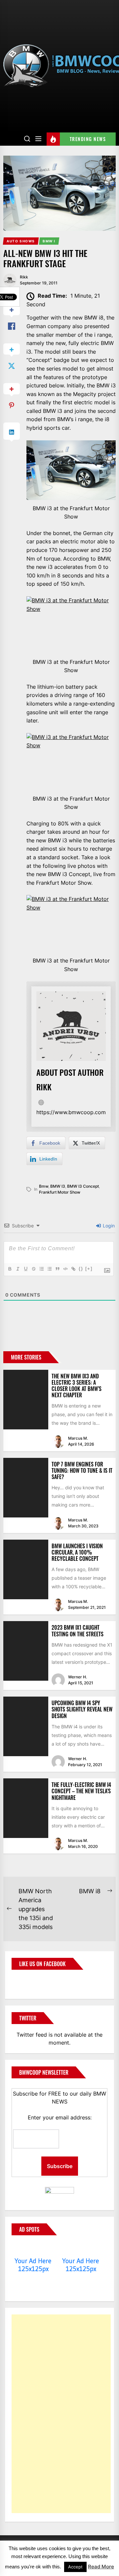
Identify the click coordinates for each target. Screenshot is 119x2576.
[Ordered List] (41, 1269)
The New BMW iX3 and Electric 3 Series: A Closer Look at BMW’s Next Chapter (77, 1386)
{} (81, 1269)
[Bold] (10, 1269)
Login (108, 1226)
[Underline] (25, 1269)
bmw (44, 1186)
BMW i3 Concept (83, 1186)
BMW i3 (58, 1186)
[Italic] (18, 1269)
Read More (101, 2567)
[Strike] (33, 1269)
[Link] (73, 1269)
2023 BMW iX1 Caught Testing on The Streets (78, 1631)
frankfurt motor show (60, 1192)
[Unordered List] (49, 1269)
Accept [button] (75, 2567)
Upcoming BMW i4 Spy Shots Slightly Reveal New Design (82, 1709)
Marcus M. (78, 1438)
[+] (89, 1269)
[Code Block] (65, 1269)
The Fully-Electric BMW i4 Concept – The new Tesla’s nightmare (81, 1791)
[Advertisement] (61, 2414)
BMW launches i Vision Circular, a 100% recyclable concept (77, 1552)
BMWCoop (33, 1980)
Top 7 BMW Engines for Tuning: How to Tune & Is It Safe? (82, 1470)
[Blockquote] (57, 1269)
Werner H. (78, 1677)
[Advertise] (33, 2248)
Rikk (24, 277)
